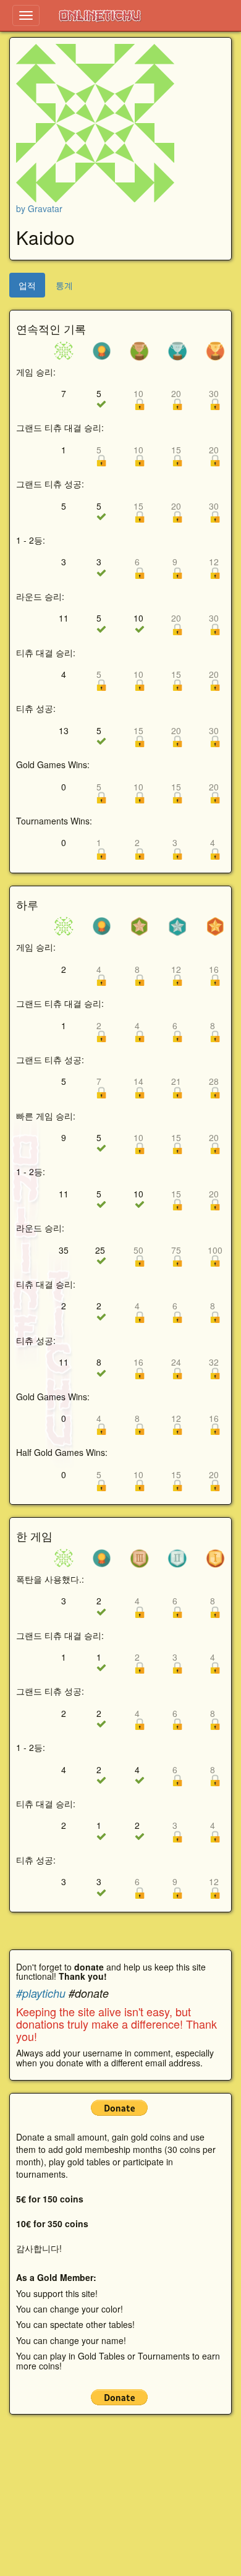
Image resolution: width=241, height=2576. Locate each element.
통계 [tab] (64, 285)
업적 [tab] (27, 285)
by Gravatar (39, 208)
